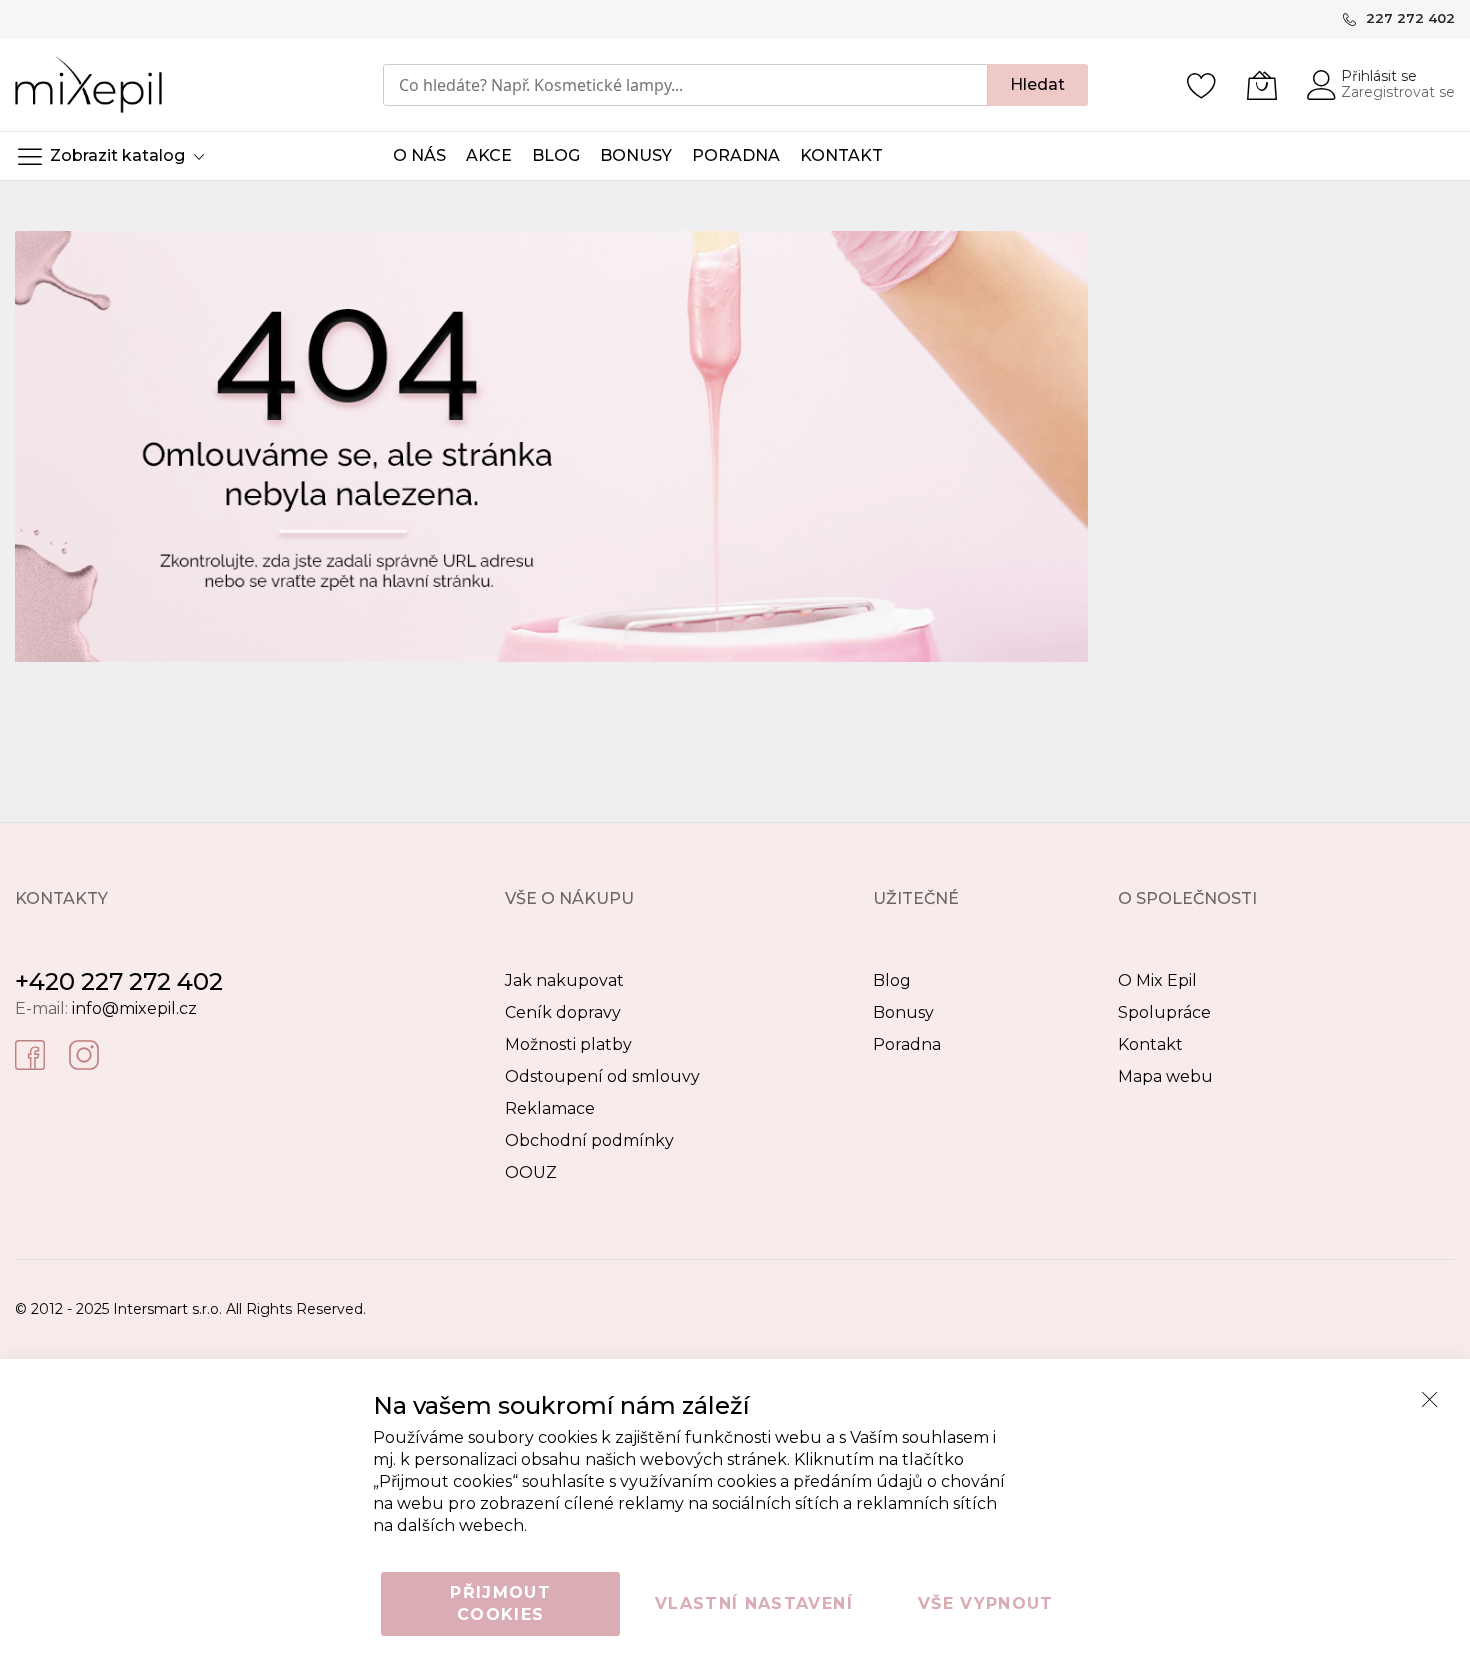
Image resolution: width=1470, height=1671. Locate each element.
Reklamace (550, 1108)
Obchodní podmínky (589, 1140)
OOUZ (531, 1172)
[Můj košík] (1262, 85)
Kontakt (1150, 1044)
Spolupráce (1164, 1012)
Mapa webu (1165, 1076)
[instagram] (84, 1053)
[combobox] (685, 85)
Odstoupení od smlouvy (602, 1076)
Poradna (907, 1044)
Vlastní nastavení (754, 1603)
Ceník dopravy (563, 1012)
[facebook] (30, 1053)
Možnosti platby (568, 1044)
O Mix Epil (1157, 980)
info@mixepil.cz (134, 1008)
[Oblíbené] (1202, 85)
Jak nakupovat (564, 980)
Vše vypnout (986, 1603)
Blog (892, 980)
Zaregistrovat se (1398, 92)
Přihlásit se (1379, 76)
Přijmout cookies (500, 1603)
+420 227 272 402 (119, 981)
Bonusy (903, 1012)
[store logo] (88, 84)
